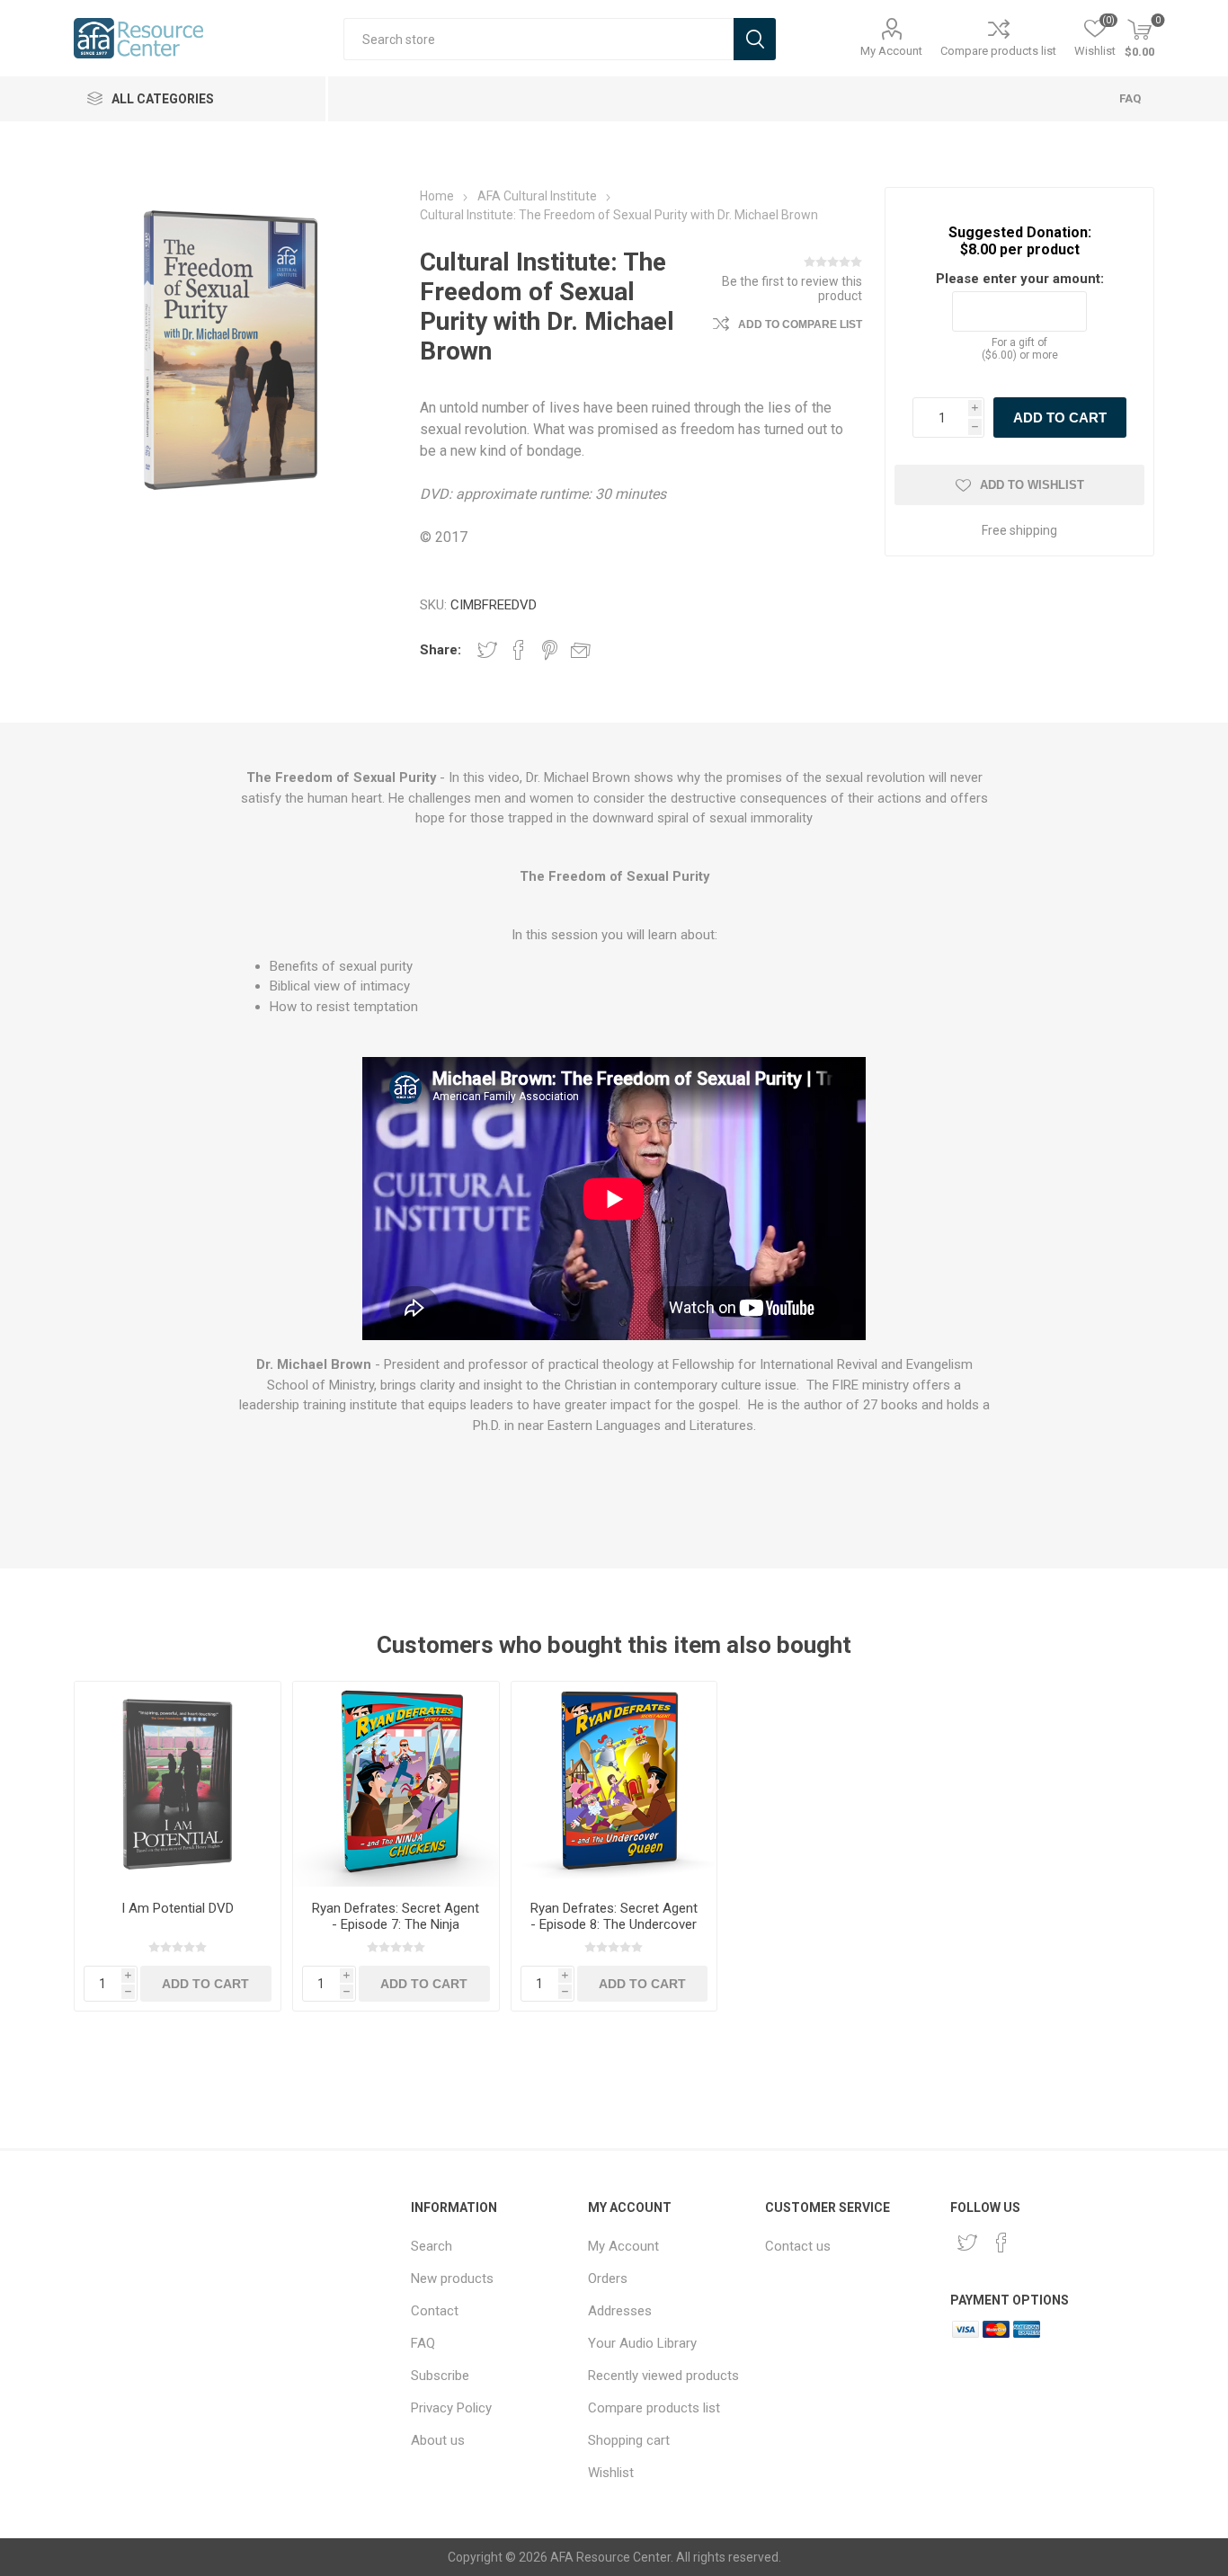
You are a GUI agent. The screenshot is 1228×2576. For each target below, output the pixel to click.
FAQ (1130, 98)
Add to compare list (800, 324)
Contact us (798, 2246)
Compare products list (998, 51)
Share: (440, 650)
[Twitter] (967, 2243)
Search (432, 2246)
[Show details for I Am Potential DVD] (178, 1785)
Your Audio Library (642, 2343)
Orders (608, 2278)
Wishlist (611, 2473)
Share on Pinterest (550, 650)
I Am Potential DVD (178, 1908)
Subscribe (440, 2376)
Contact (435, 2311)
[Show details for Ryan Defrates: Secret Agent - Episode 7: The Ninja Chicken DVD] (396, 1785)
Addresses (620, 2311)
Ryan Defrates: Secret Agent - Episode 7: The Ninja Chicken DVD (396, 1924)
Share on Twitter (487, 650)
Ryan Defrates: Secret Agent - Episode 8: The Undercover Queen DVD (614, 1924)
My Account (891, 51)
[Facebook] (1001, 2243)
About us (438, 2440)
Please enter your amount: (1020, 279)
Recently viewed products (663, 2376)
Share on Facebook (519, 650)
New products (452, 2278)
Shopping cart (629, 2440)
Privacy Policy (451, 2408)
